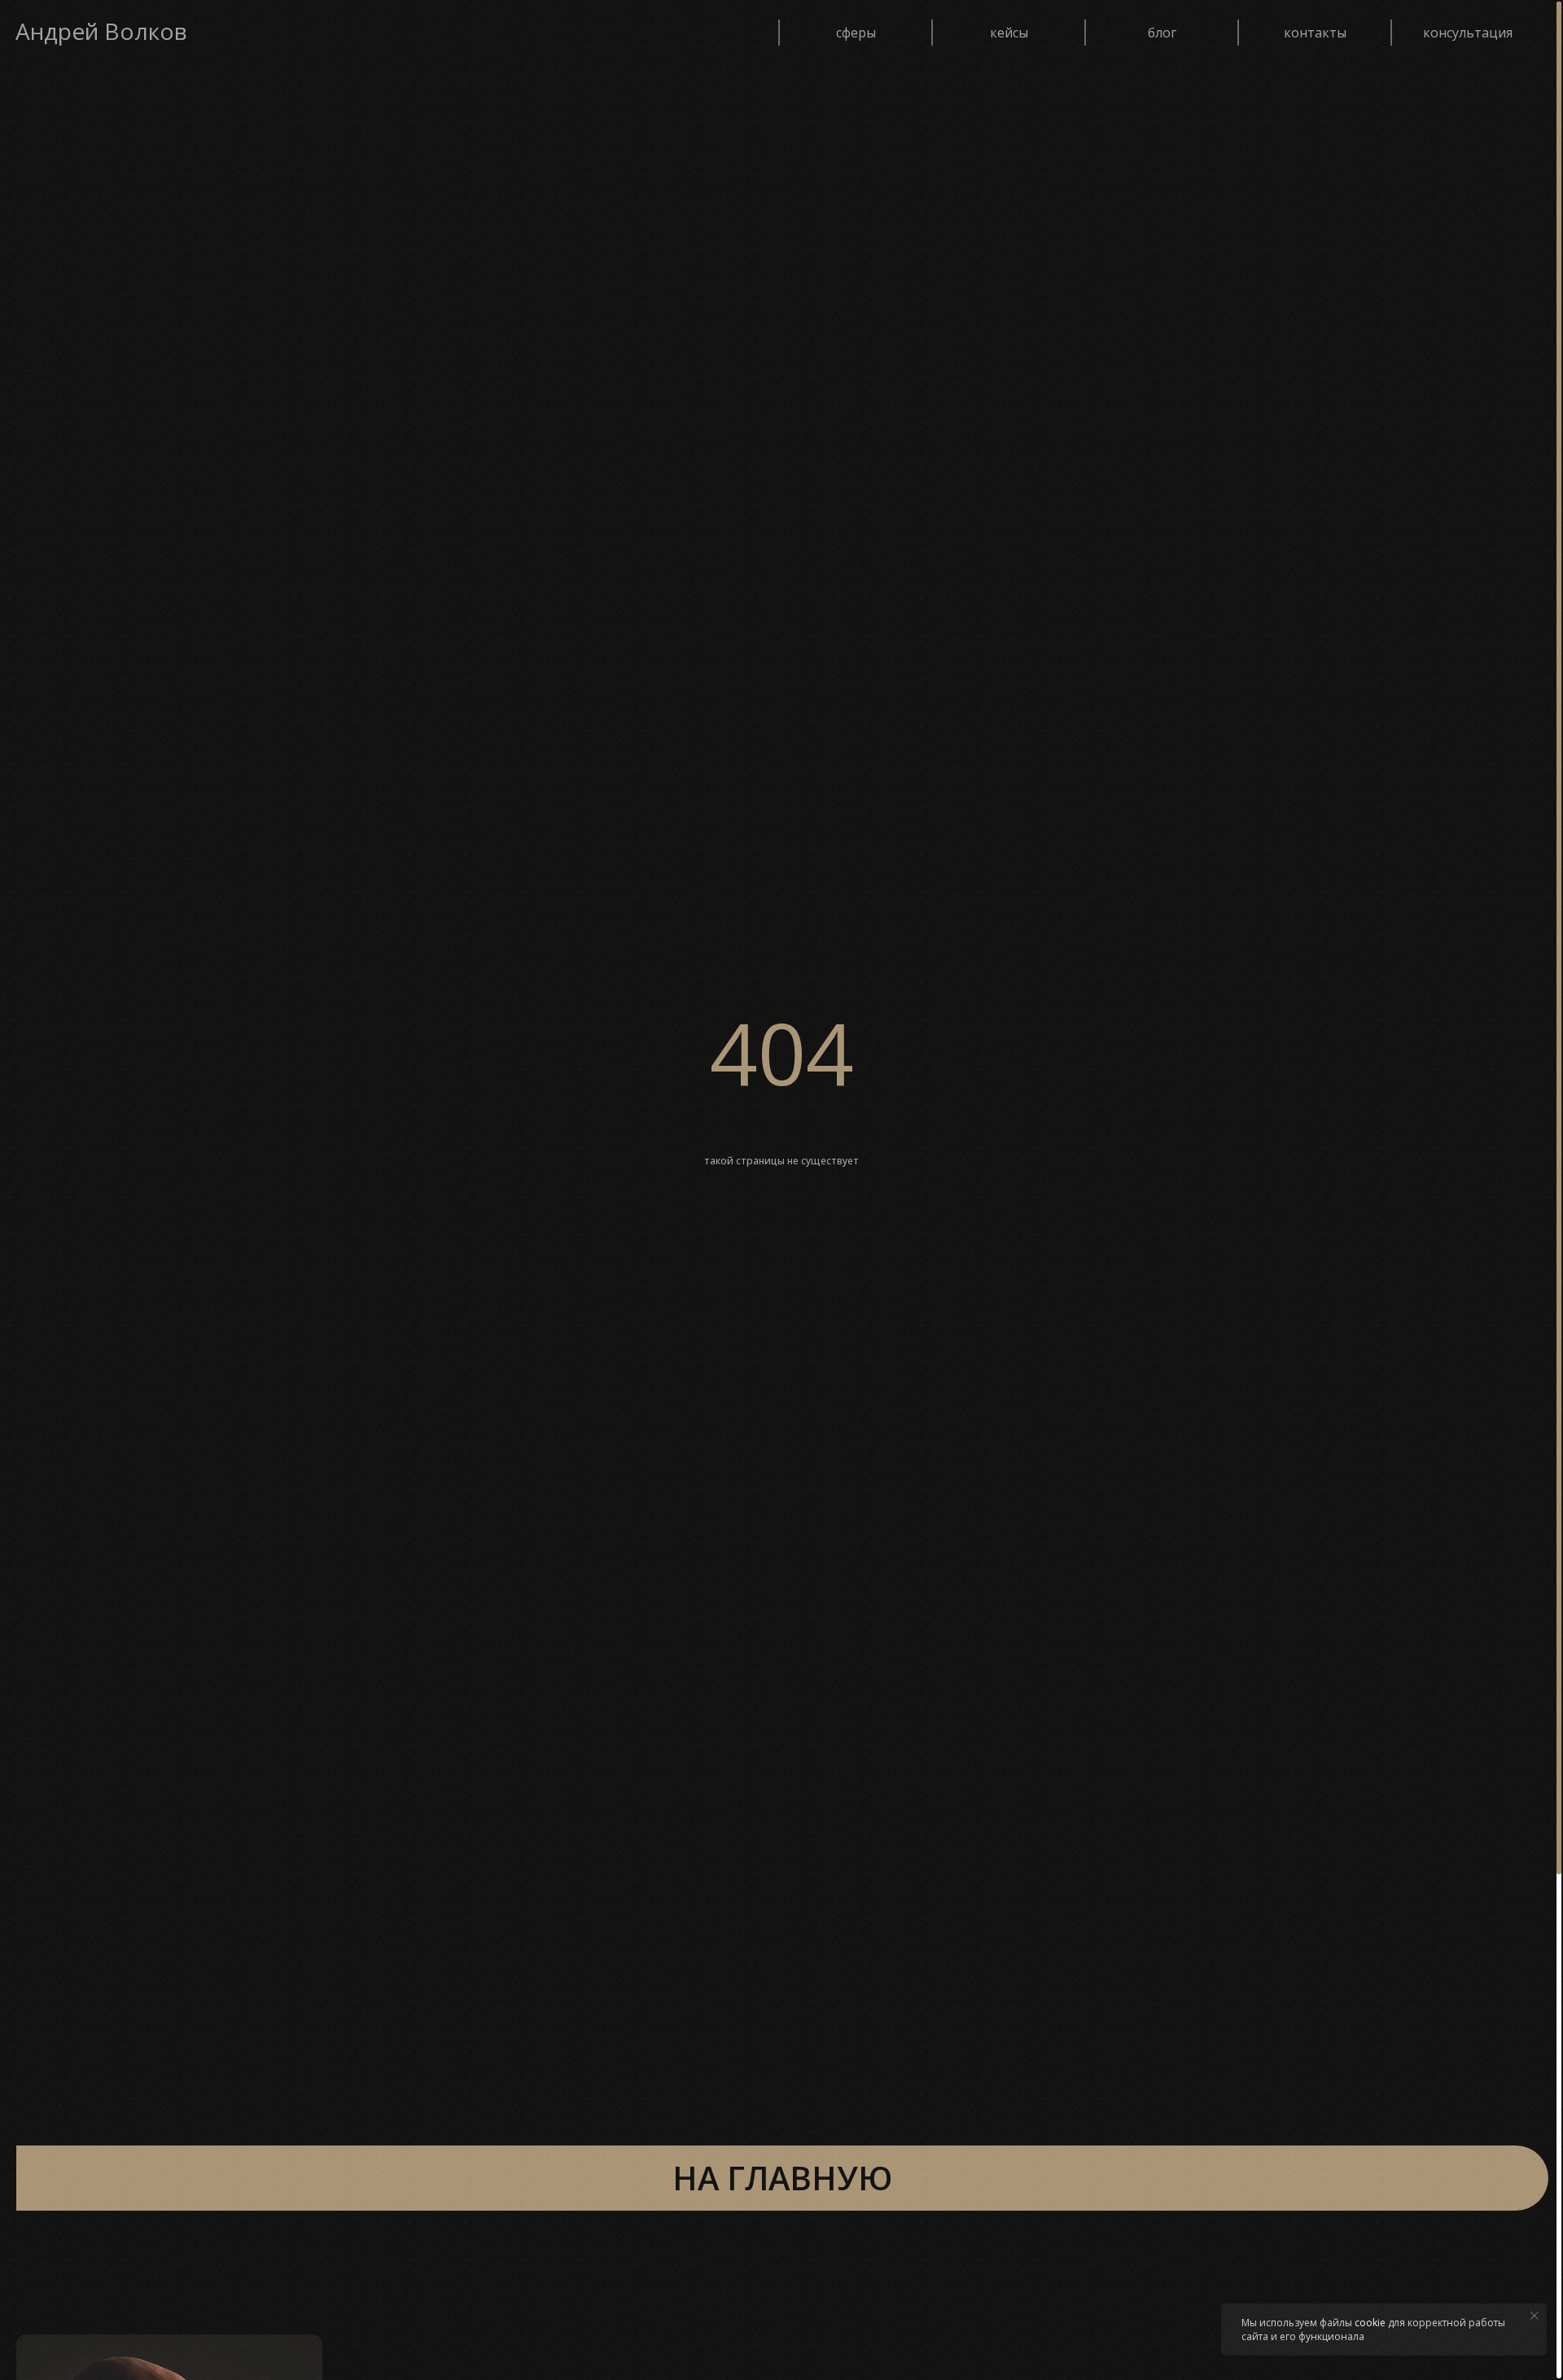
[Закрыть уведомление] (1535, 2316)
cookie (1370, 2323)
